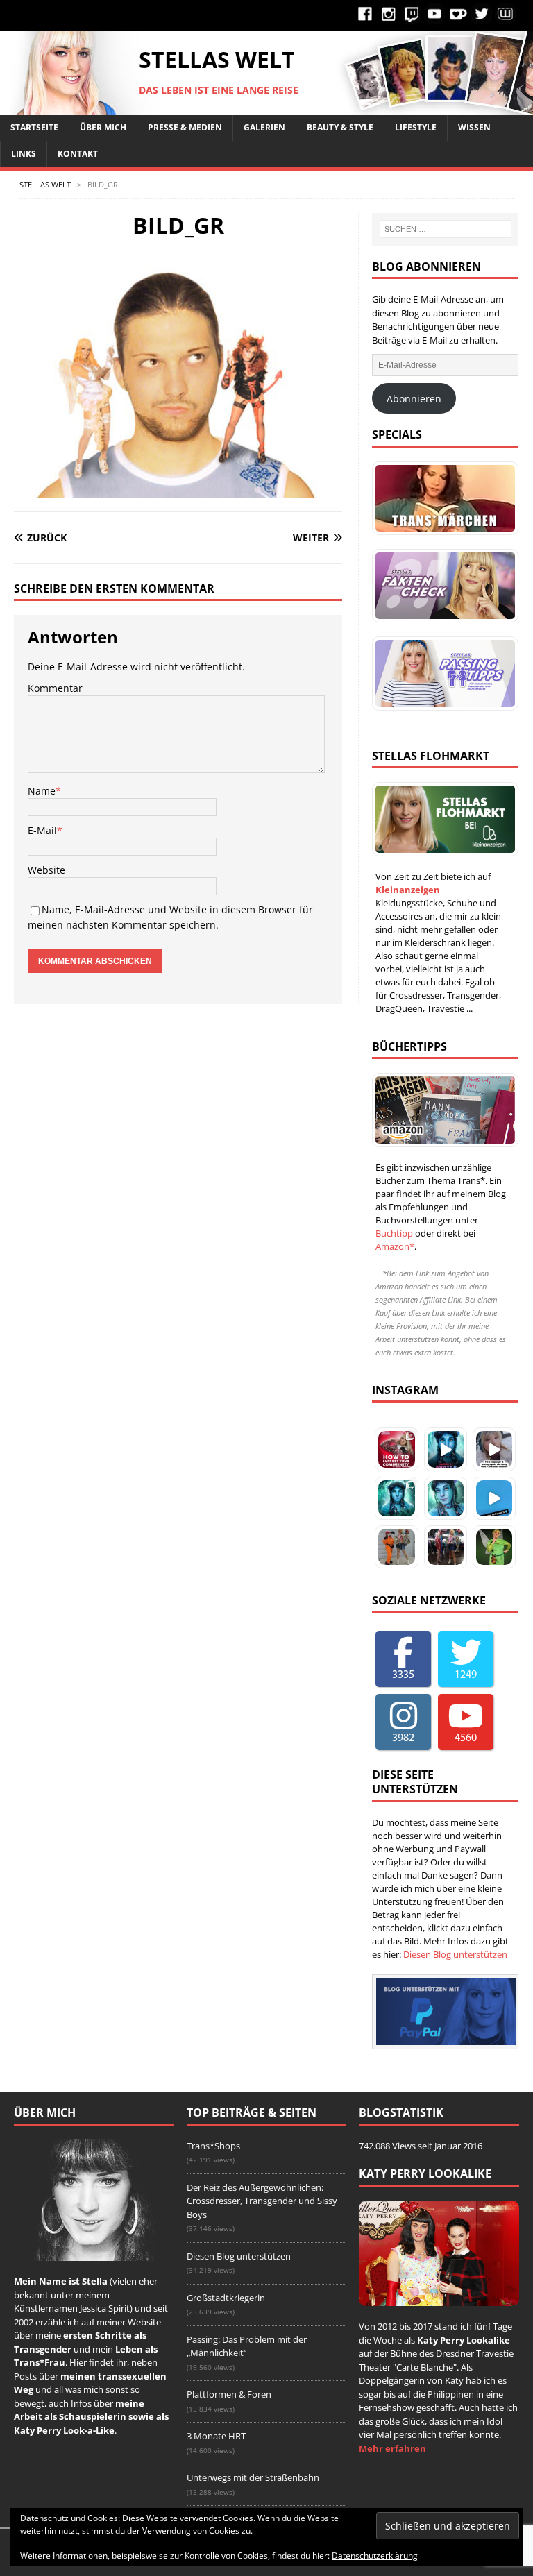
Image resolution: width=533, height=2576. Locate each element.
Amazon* (395, 1246)
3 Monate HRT (216, 2436)
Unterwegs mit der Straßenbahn (253, 2477)
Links (24, 154)
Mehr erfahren (392, 2448)
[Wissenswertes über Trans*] (442, 586)
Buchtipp (394, 1233)
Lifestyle (416, 127)
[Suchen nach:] (446, 229)
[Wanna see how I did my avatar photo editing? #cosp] (446, 1449)
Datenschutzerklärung (375, 2556)
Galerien (264, 127)
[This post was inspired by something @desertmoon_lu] (396, 1449)
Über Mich (103, 127)
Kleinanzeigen (408, 890)
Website (46, 870)
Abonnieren (414, 399)
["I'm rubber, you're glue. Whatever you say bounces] (446, 1547)
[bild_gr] (178, 490)
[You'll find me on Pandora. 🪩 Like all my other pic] (396, 1498)
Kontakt (78, 154)
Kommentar (55, 688)
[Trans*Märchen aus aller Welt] (442, 498)
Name (42, 791)
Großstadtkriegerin (226, 2298)
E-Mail (42, 830)
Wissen (474, 127)
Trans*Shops (213, 2146)
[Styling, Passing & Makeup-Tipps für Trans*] (442, 673)
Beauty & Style (340, 127)
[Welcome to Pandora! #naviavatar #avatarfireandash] (494, 1498)
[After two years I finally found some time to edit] (446, 1498)
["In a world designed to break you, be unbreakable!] (396, 1547)
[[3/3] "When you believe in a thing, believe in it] (494, 1547)
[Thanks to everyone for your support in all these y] (494, 1449)
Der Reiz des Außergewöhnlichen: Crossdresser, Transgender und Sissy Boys (262, 2201)
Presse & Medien (185, 127)
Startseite (34, 127)
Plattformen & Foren (229, 2394)
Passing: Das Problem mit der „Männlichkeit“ (247, 2346)
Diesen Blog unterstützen (455, 1954)
